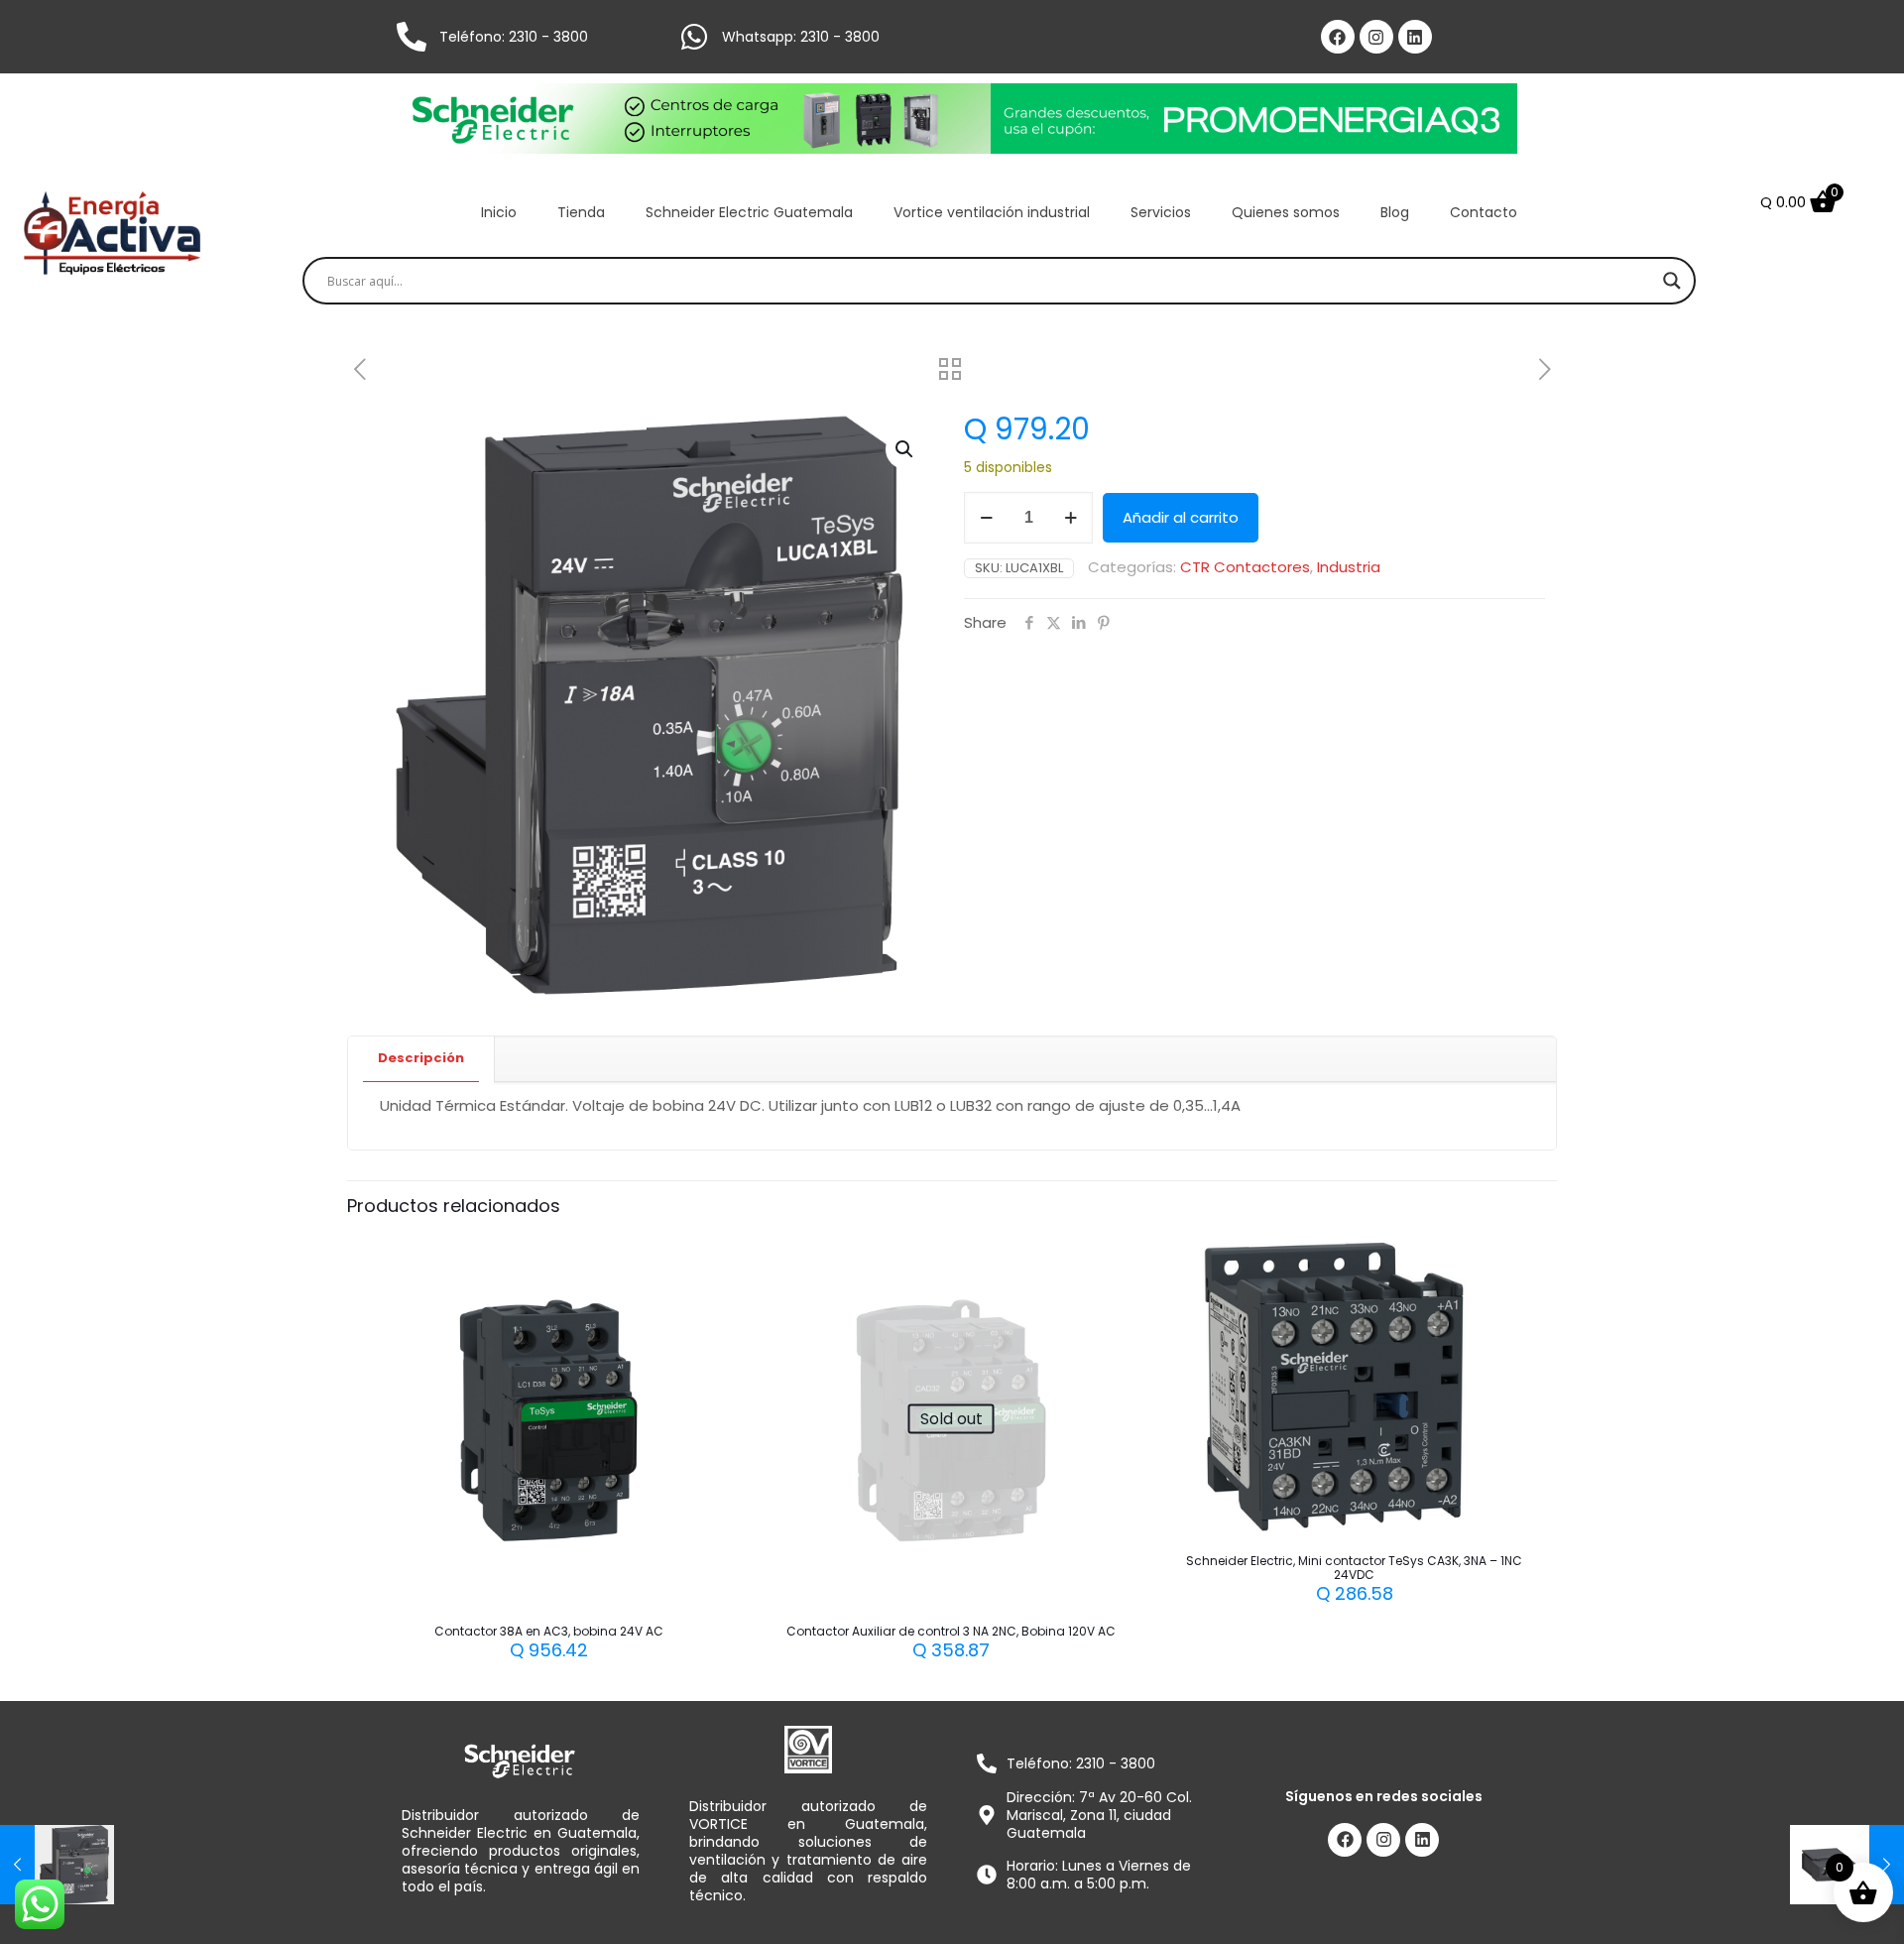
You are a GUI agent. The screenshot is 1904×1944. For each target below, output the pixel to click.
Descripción (421, 1058)
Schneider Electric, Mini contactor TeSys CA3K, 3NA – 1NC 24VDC (1354, 1568)
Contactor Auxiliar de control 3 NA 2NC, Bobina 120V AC (951, 1631)
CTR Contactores (1245, 567)
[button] (905, 449)
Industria (1349, 567)
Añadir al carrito (1181, 517)
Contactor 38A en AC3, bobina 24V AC (549, 1631)
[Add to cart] (710, 1259)
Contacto (1484, 212)
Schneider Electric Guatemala (749, 212)
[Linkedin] (1415, 37)
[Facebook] (1338, 37)
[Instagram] (1376, 37)
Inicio (499, 212)
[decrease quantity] (986, 518)
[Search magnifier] (1672, 281)
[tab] (421, 1059)
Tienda (581, 212)
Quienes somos (1286, 212)
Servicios (1161, 212)
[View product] (710, 1301)
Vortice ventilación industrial (992, 212)
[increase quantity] (1071, 518)
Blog (1395, 212)
